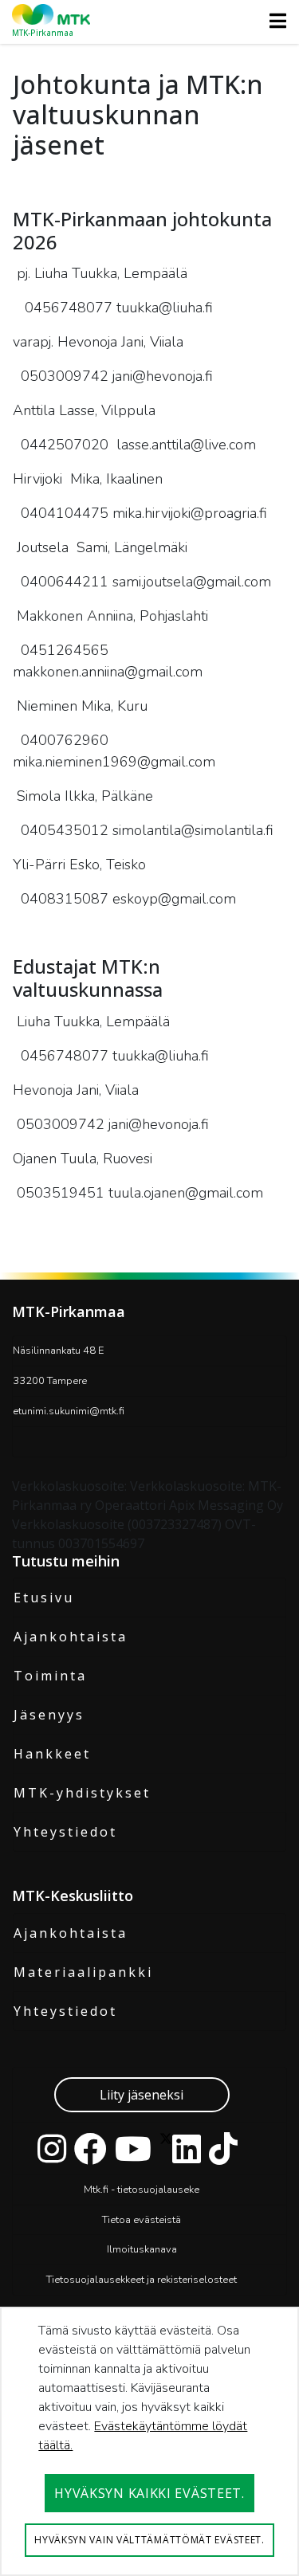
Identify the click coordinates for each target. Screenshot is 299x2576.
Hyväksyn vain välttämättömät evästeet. (149, 2540)
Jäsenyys (49, 1715)
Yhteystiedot (65, 1832)
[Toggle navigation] (273, 21)
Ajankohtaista (71, 1637)
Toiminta (50, 1676)
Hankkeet (52, 1754)
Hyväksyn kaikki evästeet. (149, 2493)
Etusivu (44, 1598)
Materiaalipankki (83, 1972)
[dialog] (149, 2441)
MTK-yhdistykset (82, 1793)
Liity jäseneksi (142, 2095)
